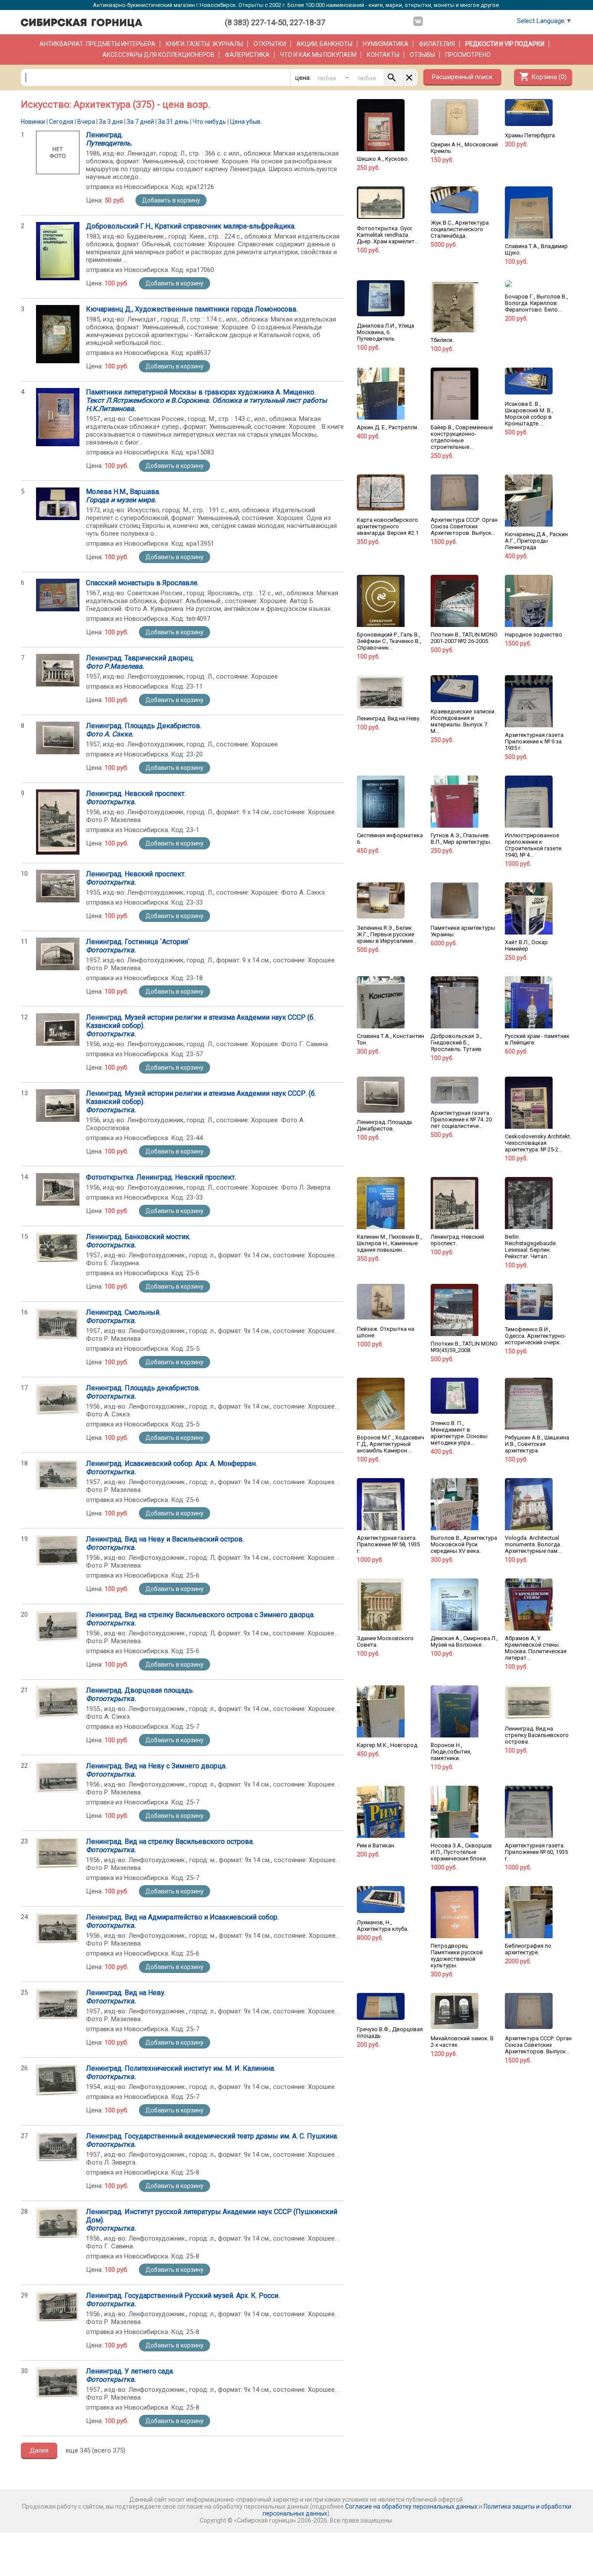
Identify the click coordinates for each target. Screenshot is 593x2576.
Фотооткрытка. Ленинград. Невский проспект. (161, 1177)
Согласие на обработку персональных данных (411, 2506)
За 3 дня (111, 122)
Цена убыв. (246, 122)
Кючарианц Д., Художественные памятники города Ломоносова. (192, 309)
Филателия (437, 44)
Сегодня (61, 122)
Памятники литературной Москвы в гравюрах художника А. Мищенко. (206, 400)
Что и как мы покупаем (318, 55)
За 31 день (173, 122)
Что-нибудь (209, 122)
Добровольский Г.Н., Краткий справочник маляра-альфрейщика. (191, 226)
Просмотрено (468, 55)
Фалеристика (247, 55)
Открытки (270, 44)
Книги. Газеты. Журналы (204, 44)
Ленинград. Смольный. (123, 1316)
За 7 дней (140, 122)
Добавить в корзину (171, 200)
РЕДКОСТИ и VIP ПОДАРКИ (505, 44)
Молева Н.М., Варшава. (123, 496)
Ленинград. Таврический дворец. (140, 662)
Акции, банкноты (325, 44)
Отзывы (422, 55)
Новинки (33, 122)
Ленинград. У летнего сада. (130, 2375)
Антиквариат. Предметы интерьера (97, 44)
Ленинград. (109, 139)
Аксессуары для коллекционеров (158, 55)
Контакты (383, 55)
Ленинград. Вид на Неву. (126, 1997)
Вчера (86, 122)
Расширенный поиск (462, 77)
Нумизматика (386, 44)
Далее (39, 2450)
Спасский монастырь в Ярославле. (142, 583)
